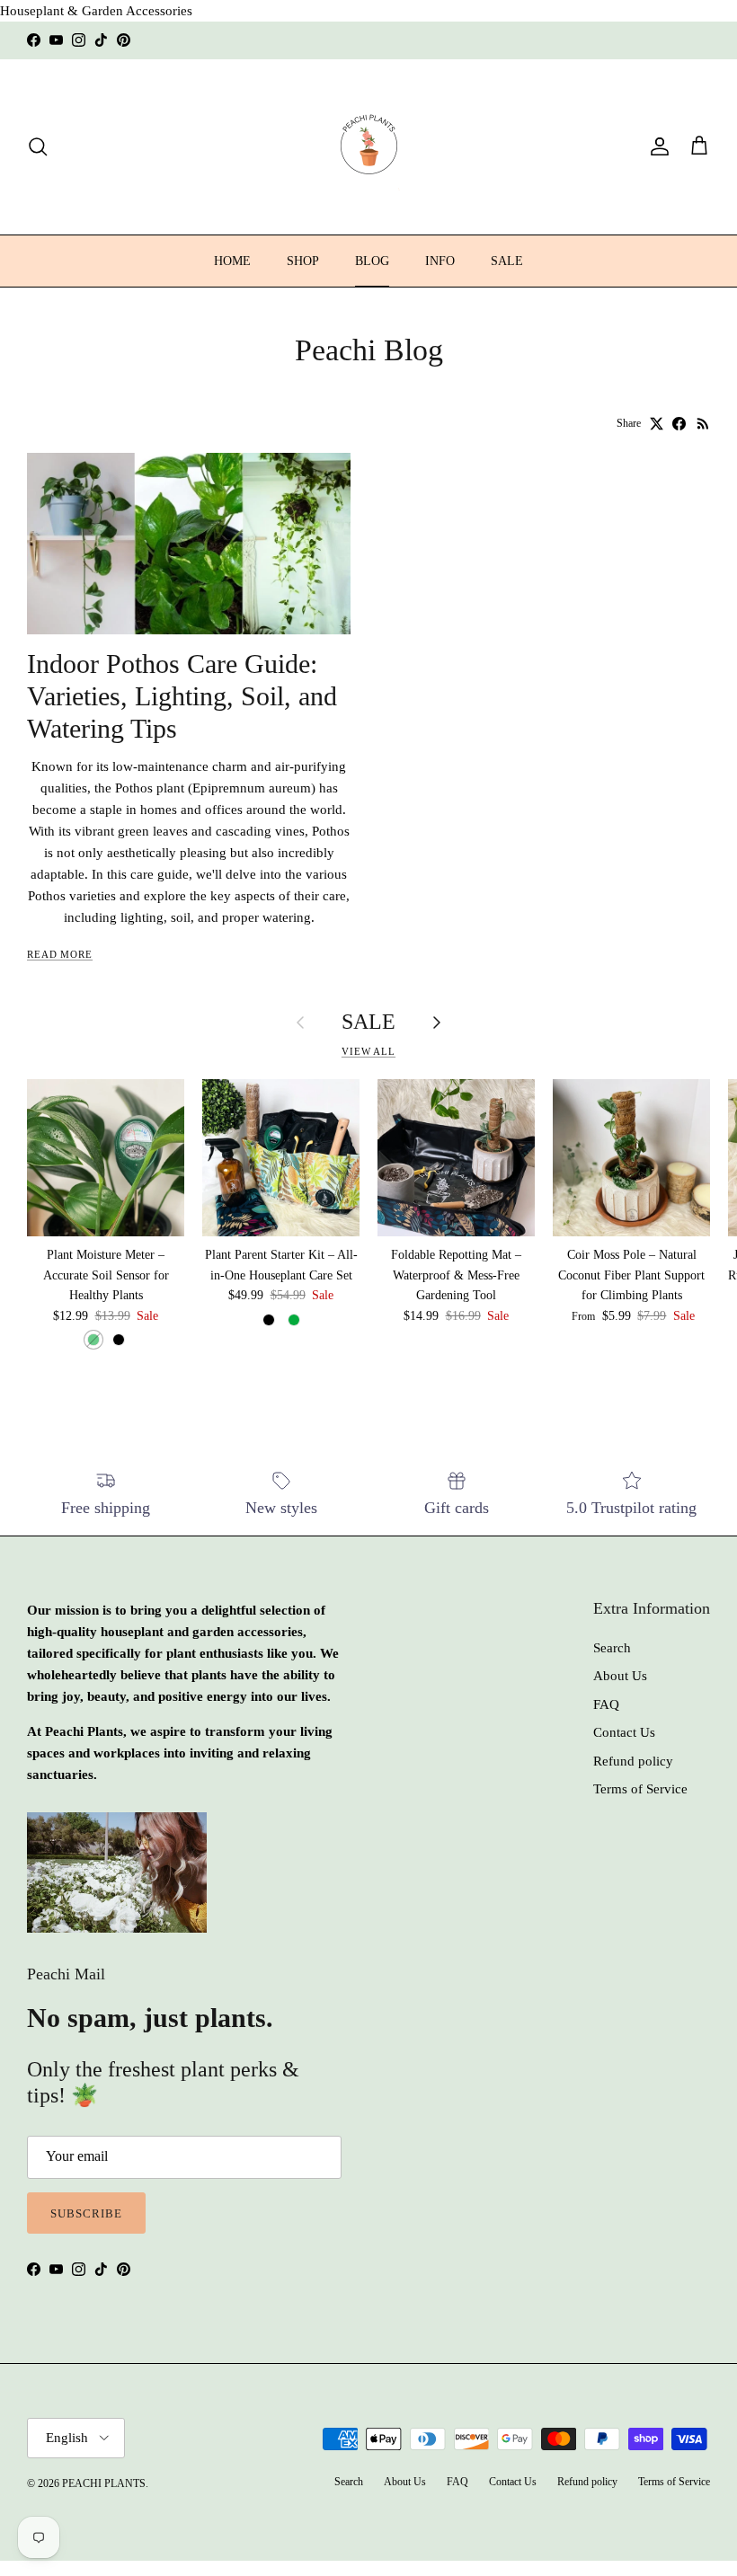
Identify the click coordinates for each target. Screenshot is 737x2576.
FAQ (606, 1704)
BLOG (372, 261)
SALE (507, 261)
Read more (60, 954)
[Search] (38, 146)
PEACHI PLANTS (104, 2483)
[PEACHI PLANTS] (369, 147)
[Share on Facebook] (679, 424)
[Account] (656, 146)
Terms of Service (640, 1789)
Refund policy (633, 1761)
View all (368, 1051)
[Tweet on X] (657, 424)
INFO (440, 261)
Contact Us (624, 1732)
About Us (620, 1676)
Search (612, 1648)
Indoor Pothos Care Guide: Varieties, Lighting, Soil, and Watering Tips (182, 696)
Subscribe (86, 2213)
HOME (232, 261)
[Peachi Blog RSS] (703, 424)
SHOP (303, 261)
